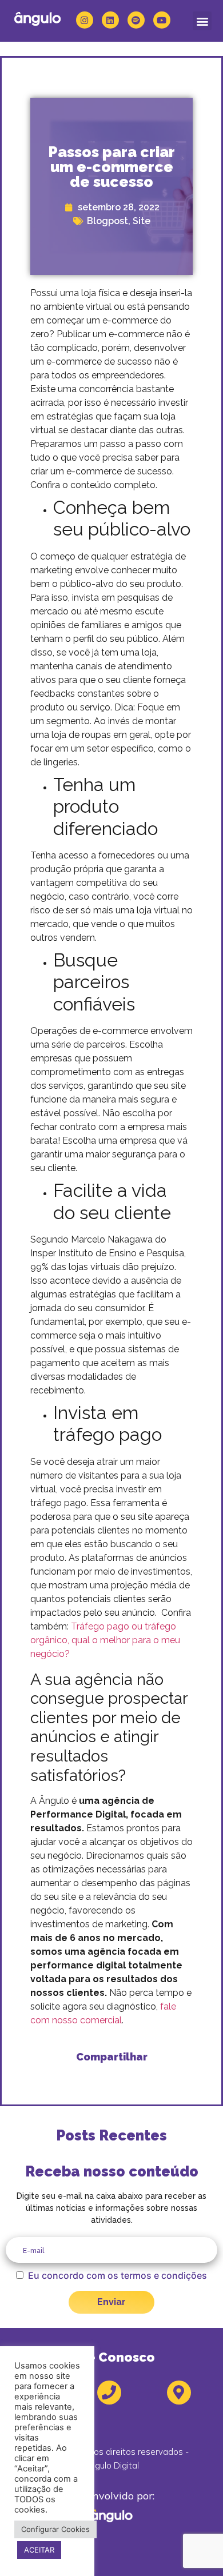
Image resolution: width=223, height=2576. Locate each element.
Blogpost (107, 221)
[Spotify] (136, 20)
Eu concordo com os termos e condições (118, 2275)
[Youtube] (162, 20)
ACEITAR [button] (39, 2550)
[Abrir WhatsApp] (194, 2547)
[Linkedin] (110, 20)
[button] (202, 21)
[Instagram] (85, 20)
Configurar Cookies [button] (55, 2529)
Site (142, 221)
